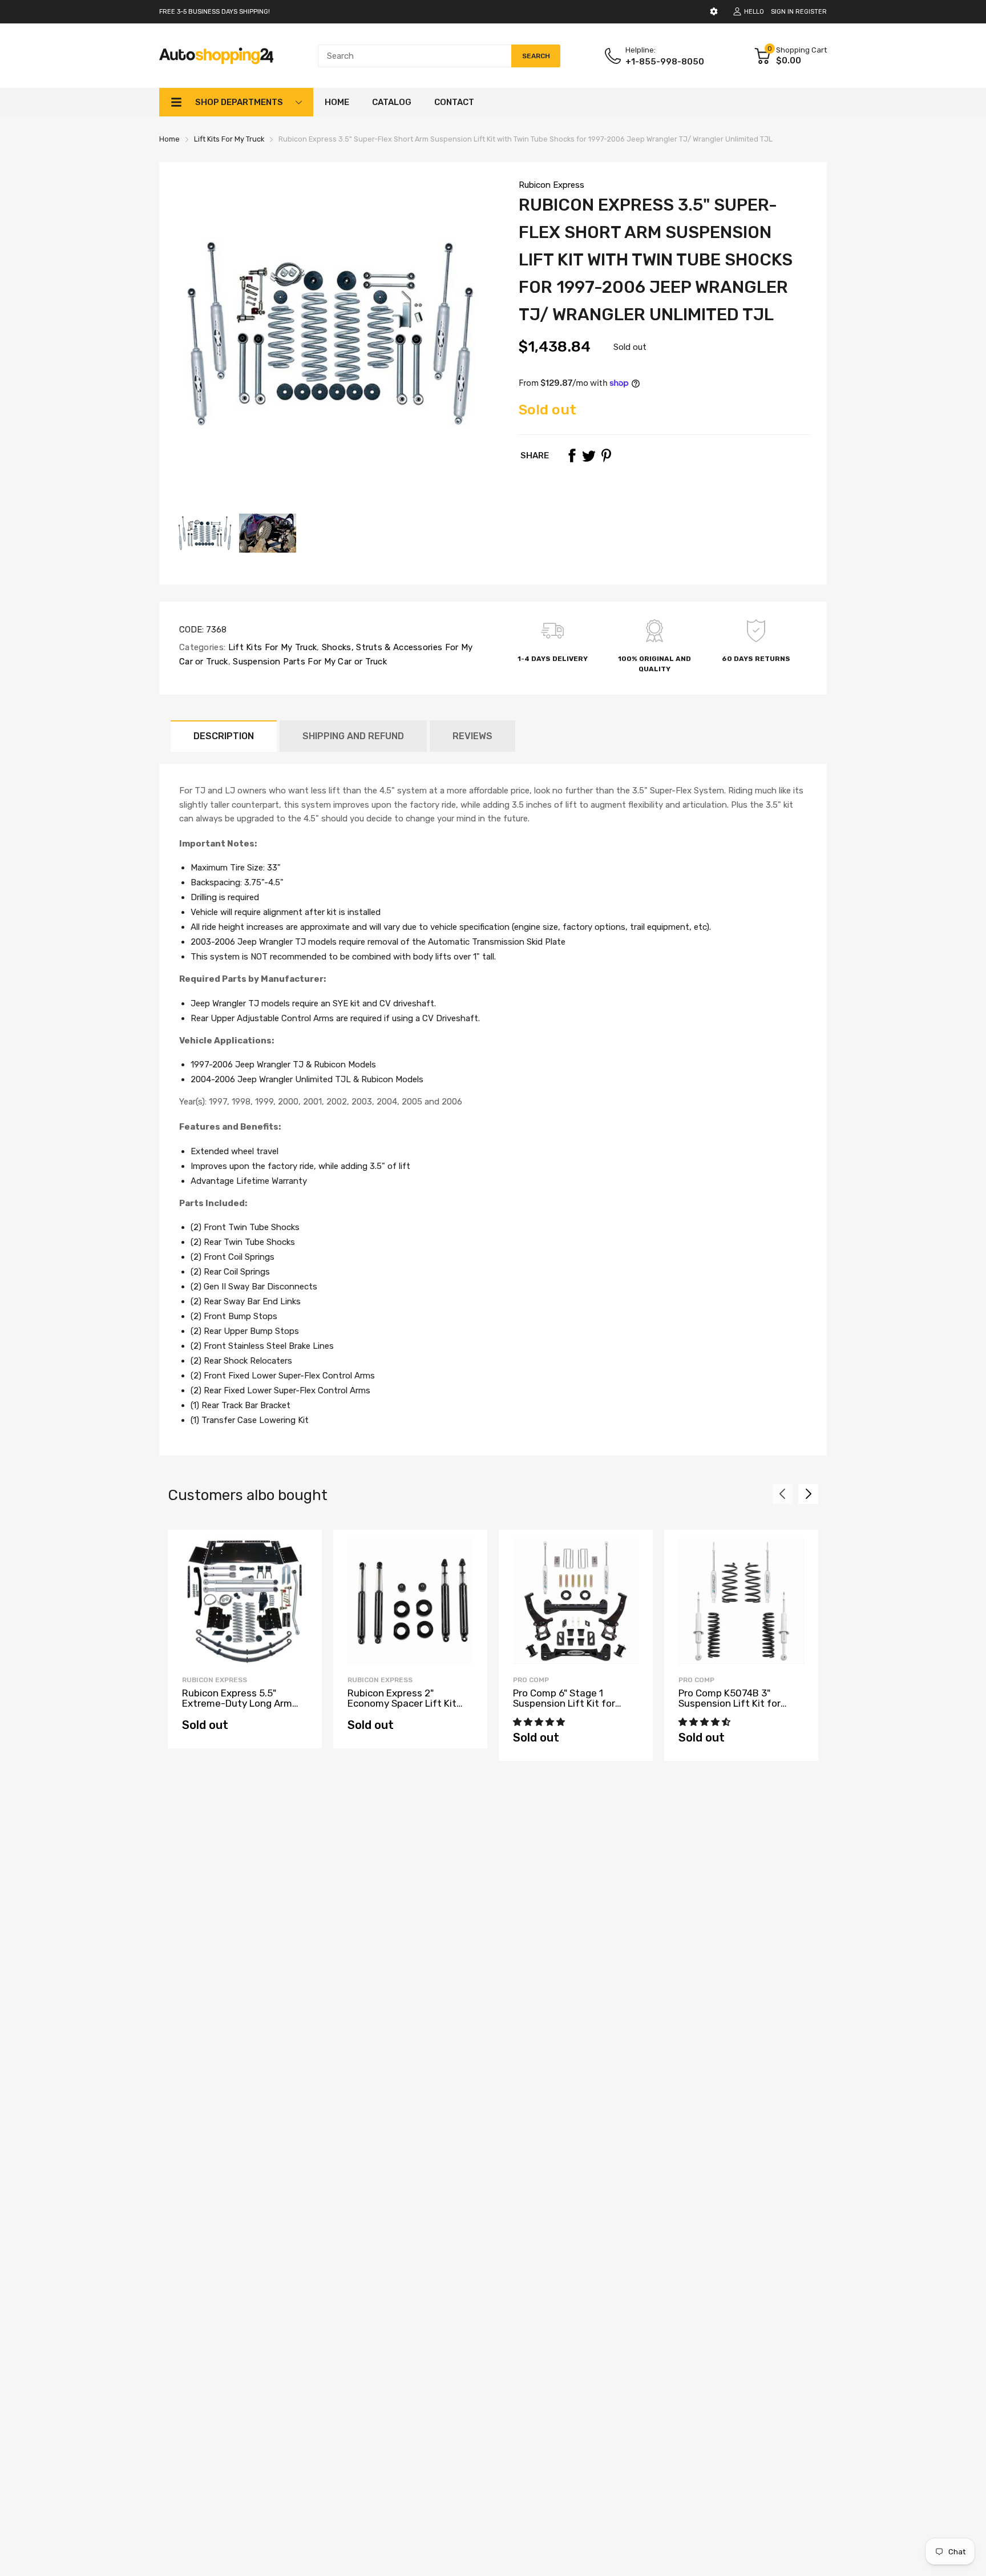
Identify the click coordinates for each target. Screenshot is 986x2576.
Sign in (782, 12)
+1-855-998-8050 (665, 62)
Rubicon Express (551, 185)
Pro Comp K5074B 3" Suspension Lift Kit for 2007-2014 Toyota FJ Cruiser (730, 1709)
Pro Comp (531, 1680)
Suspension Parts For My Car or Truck (309, 662)
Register (811, 12)
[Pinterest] (606, 455)
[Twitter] (589, 455)
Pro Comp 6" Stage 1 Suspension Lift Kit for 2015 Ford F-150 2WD (564, 1704)
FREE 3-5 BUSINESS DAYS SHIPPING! (215, 12)
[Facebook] (572, 455)
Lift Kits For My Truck (271, 647)
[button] (540, 1722)
